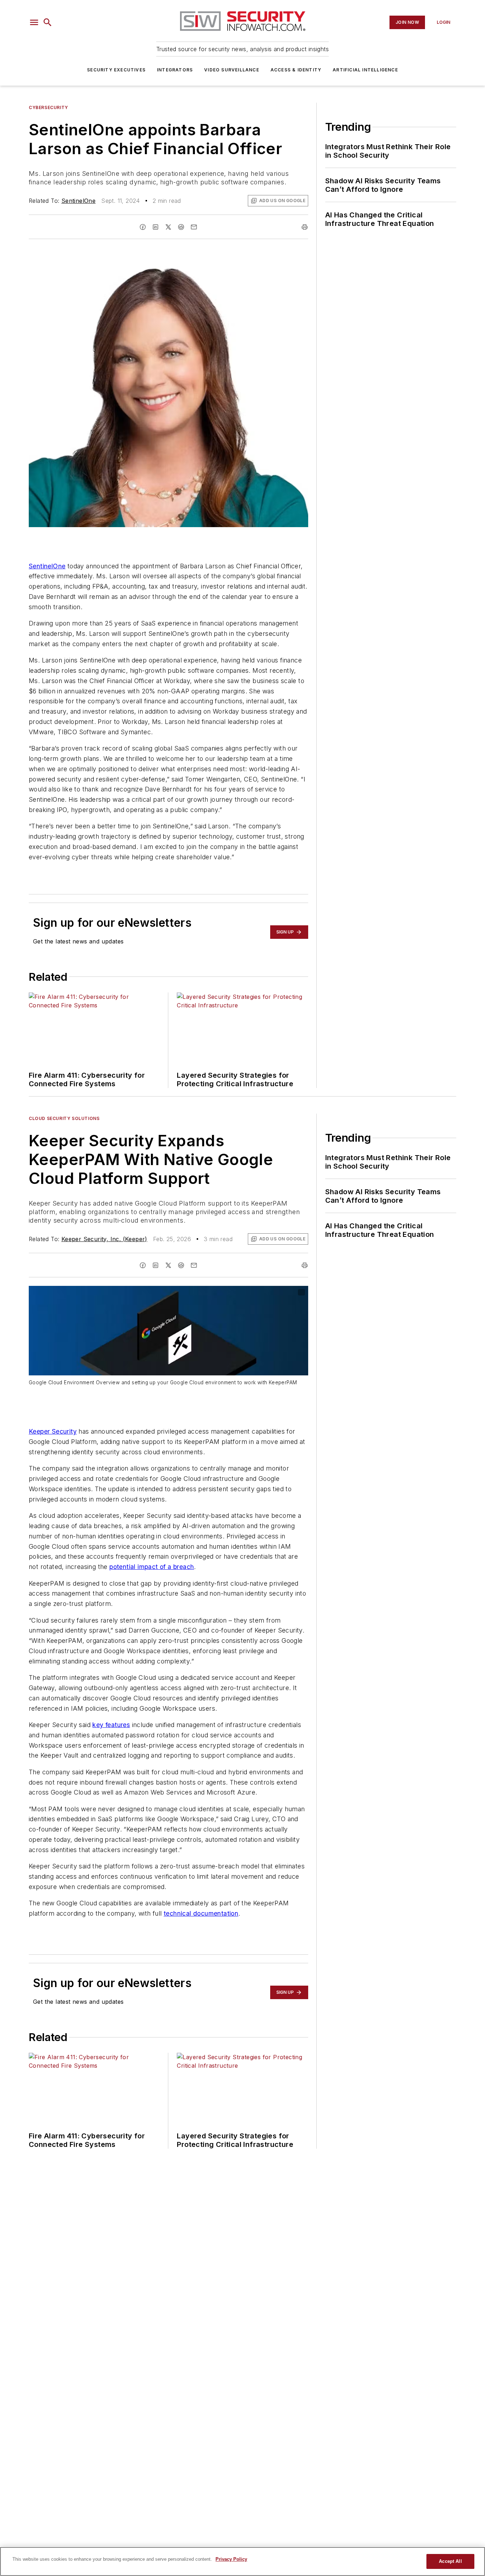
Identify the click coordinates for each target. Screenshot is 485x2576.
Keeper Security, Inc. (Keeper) (104, 1239)
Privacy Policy (231, 2559)
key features (111, 1725)
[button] (34, 22)
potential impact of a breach (152, 1567)
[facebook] (143, 227)
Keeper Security (53, 1431)
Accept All (450, 2561)
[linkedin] (156, 227)
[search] (48, 22)
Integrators (175, 70)
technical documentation (201, 1913)
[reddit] (181, 227)
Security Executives (116, 70)
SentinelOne (78, 201)
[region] (243, 2561)
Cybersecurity (48, 107)
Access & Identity (296, 70)
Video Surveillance (232, 70)
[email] (194, 227)
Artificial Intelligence (365, 70)
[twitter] (168, 227)
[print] (305, 227)
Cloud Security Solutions (64, 1118)
